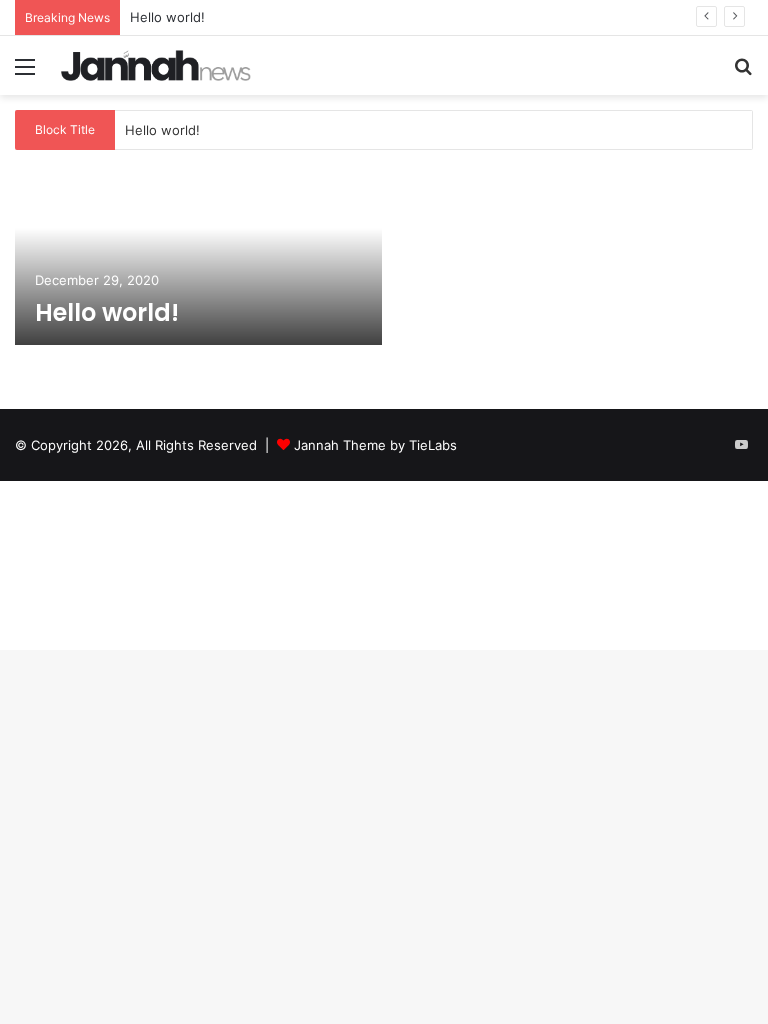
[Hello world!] (198, 255)
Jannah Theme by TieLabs (375, 445)
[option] (384, 257)
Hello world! (167, 17)
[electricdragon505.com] (156, 65)
